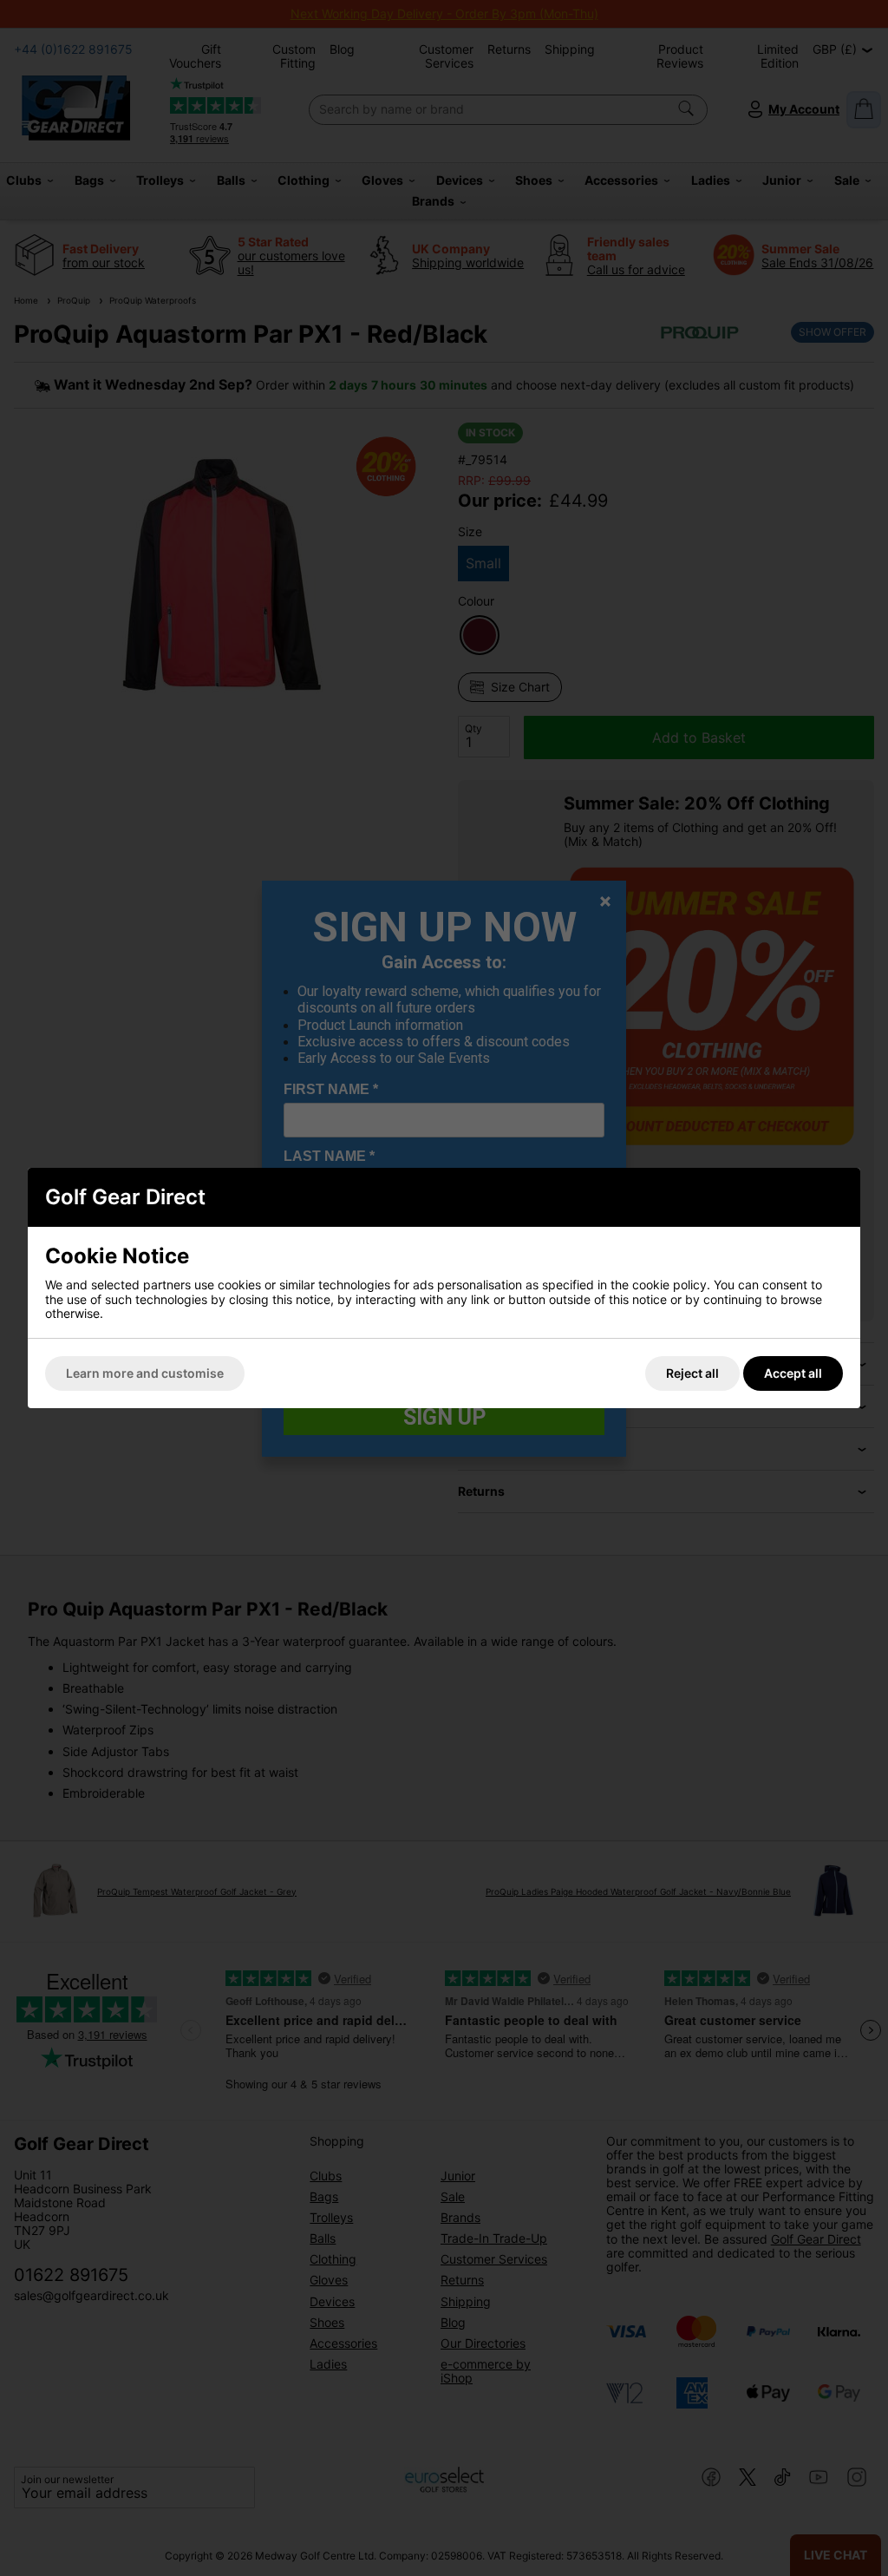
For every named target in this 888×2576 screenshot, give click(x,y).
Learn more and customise (145, 1373)
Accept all (793, 1373)
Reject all (692, 1373)
